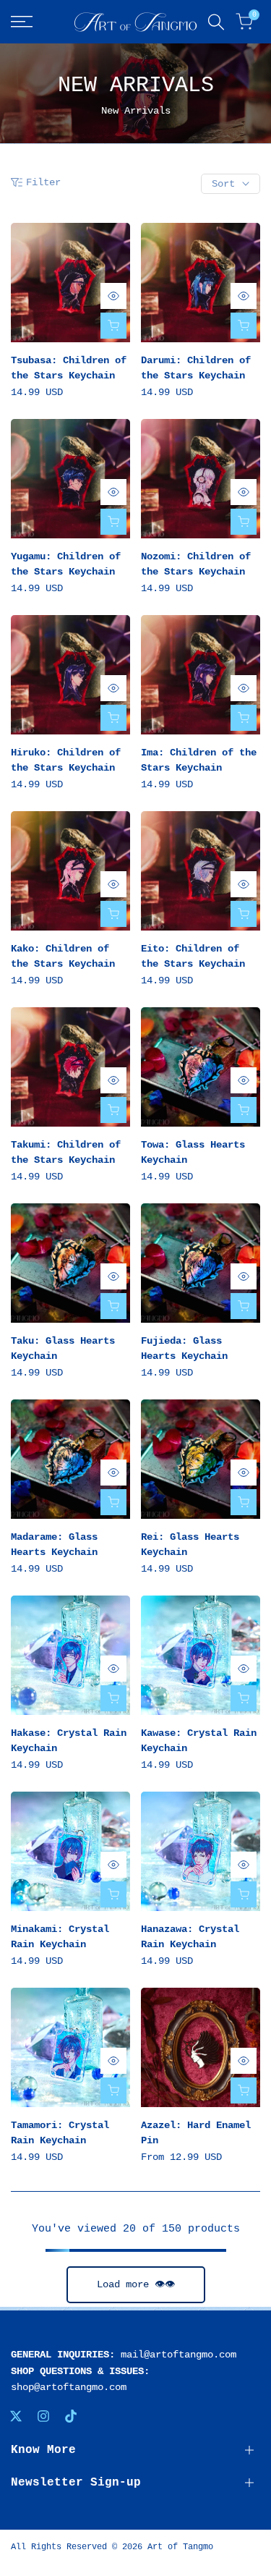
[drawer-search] (216, 22)
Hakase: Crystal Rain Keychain (69, 1741)
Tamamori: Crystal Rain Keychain (60, 2133)
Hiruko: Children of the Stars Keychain (66, 760)
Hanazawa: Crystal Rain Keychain (190, 1937)
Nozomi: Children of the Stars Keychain (196, 564)
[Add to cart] (113, 326)
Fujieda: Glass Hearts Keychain (184, 1348)
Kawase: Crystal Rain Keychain (199, 1741)
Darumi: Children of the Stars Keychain (196, 368)
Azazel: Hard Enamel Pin (196, 2133)
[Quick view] (113, 296)
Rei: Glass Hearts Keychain (190, 1545)
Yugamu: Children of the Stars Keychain (66, 564)
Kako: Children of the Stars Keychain (63, 956)
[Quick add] (244, 2090)
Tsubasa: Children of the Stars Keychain (69, 368)
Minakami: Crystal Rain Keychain (60, 1937)
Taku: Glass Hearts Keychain (63, 1348)
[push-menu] (22, 22)
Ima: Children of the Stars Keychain (199, 760)
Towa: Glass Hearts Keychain (193, 1152)
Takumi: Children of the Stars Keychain (66, 1152)
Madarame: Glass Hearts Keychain (54, 1545)
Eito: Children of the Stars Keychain (193, 956)
